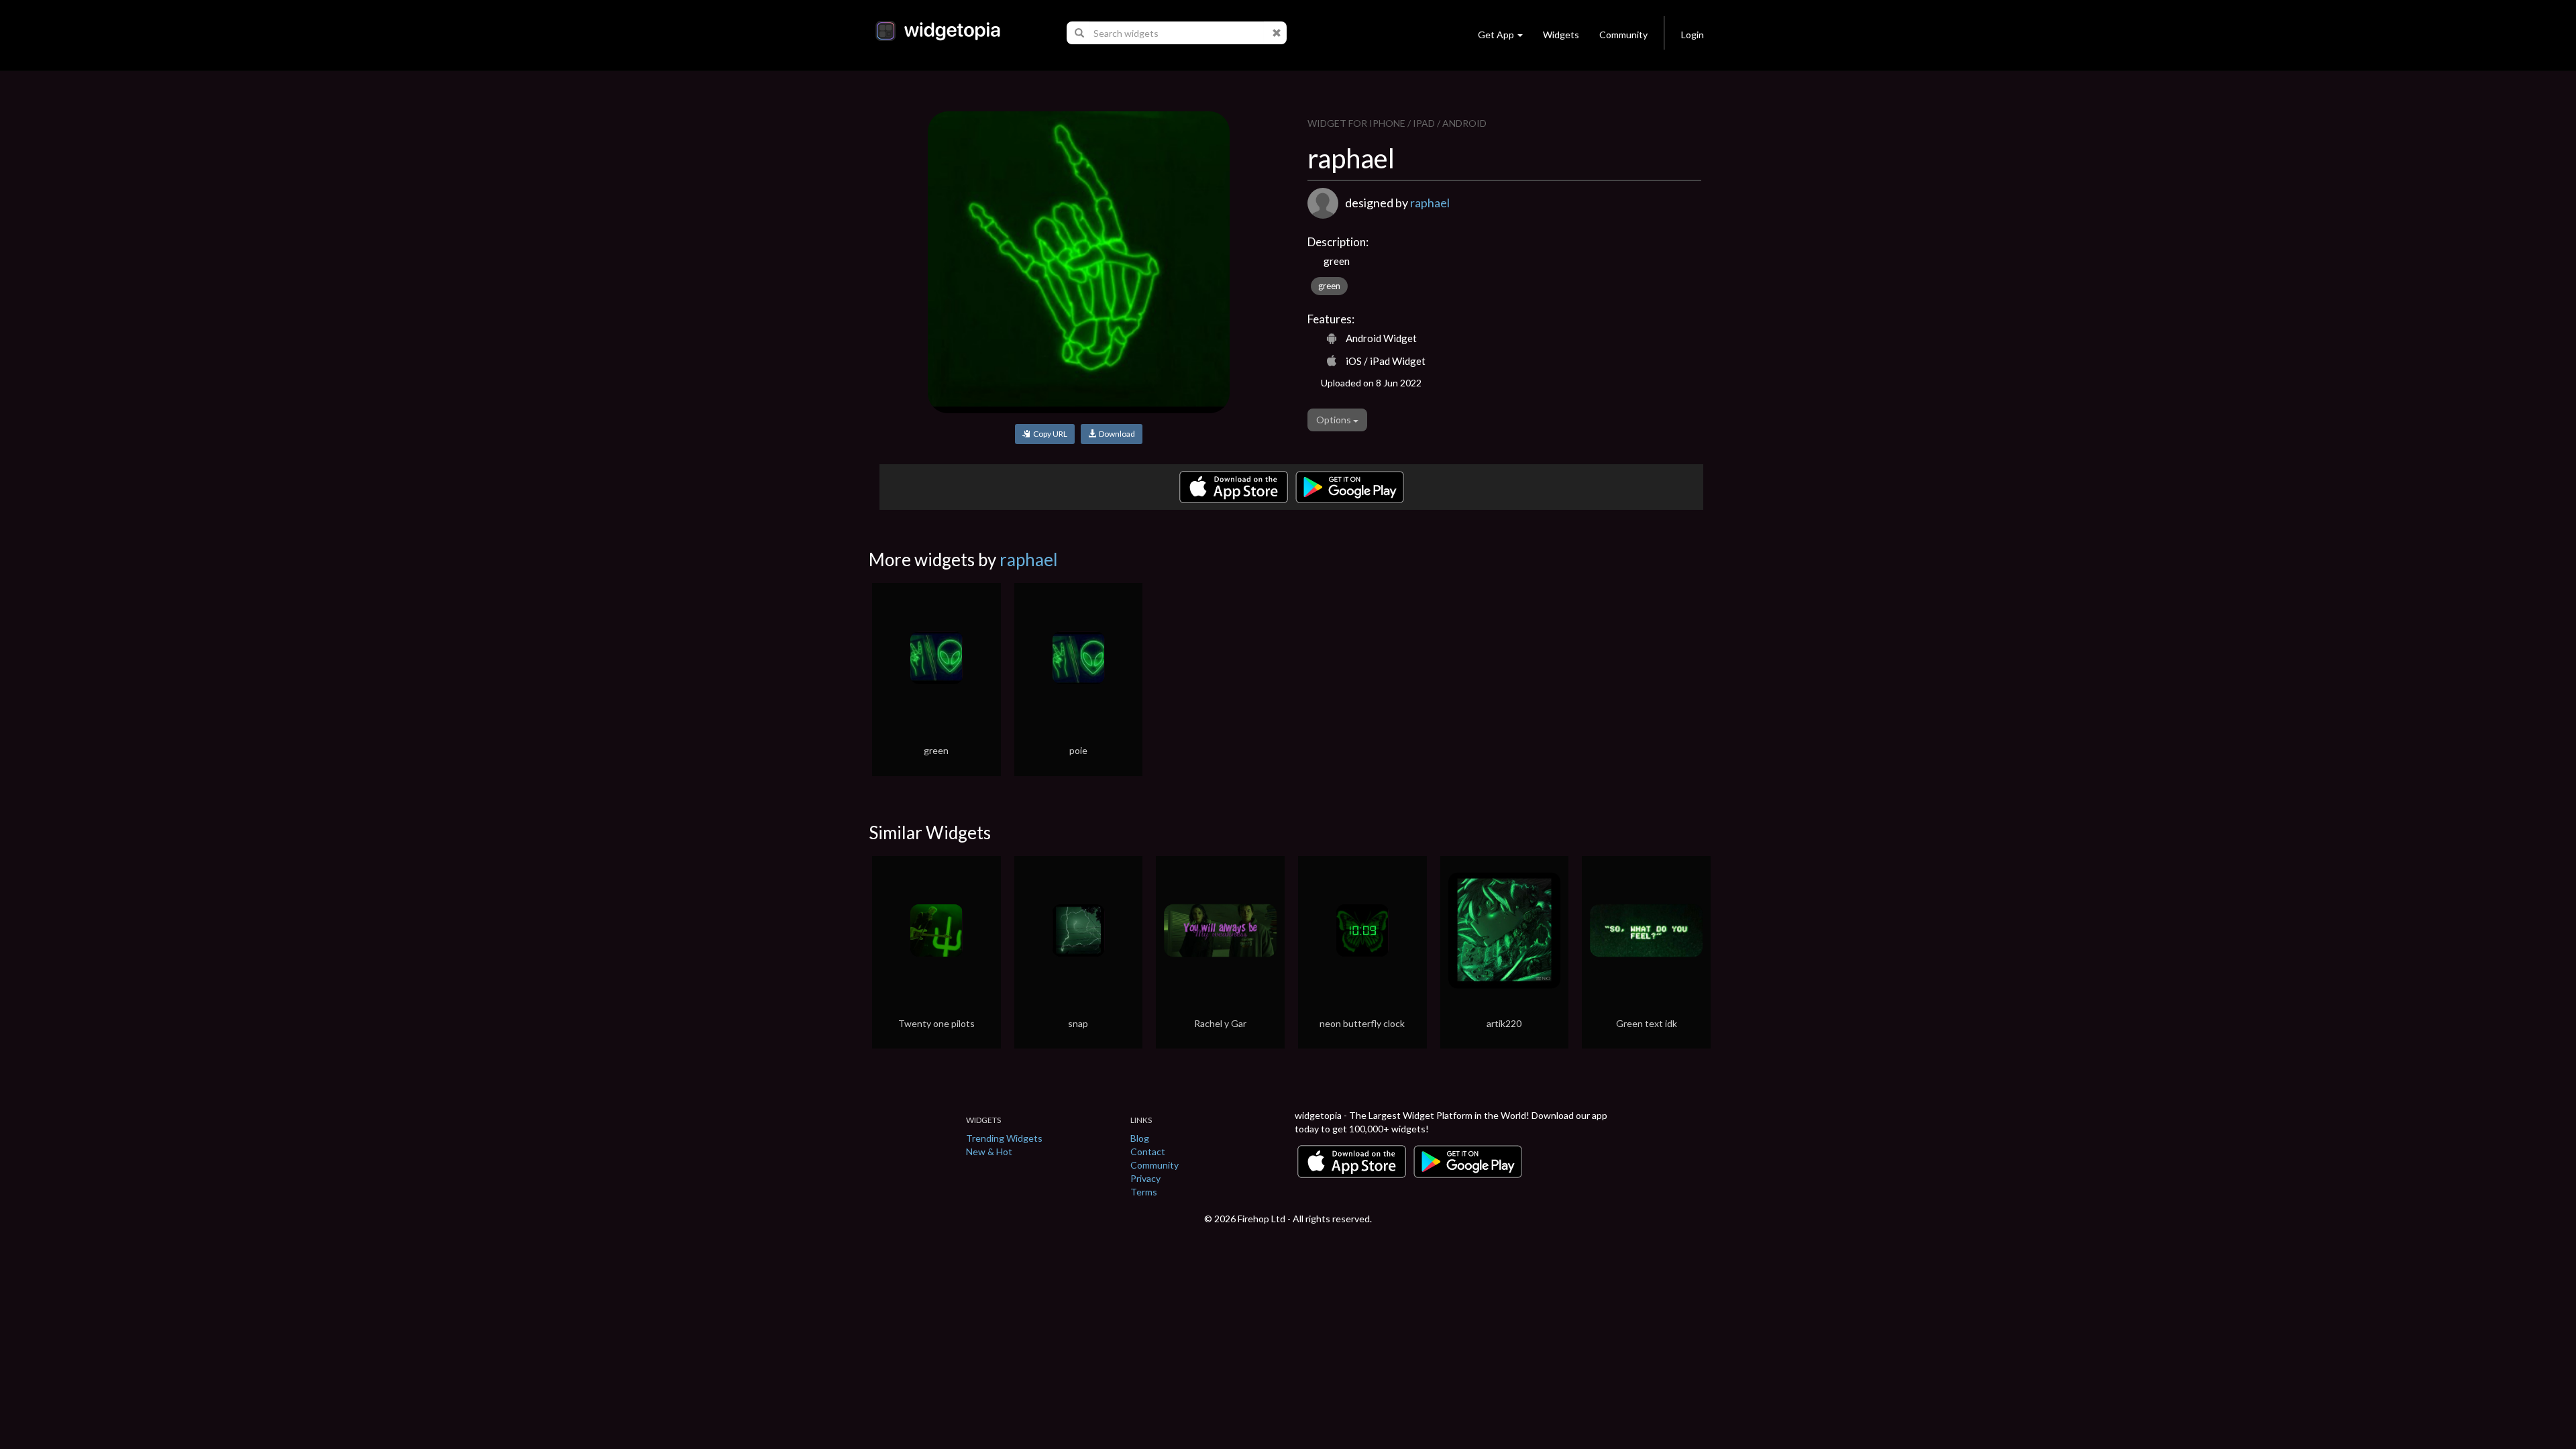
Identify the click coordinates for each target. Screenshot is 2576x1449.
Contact (1148, 1151)
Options (1335, 420)
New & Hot (989, 1151)
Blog (1140, 1138)
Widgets (1561, 35)
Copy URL (1049, 434)
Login (1693, 35)
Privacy (1145, 1178)
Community (1623, 35)
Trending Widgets (1004, 1138)
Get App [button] (1496, 35)
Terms (1144, 1192)
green (1329, 286)
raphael (1430, 203)
